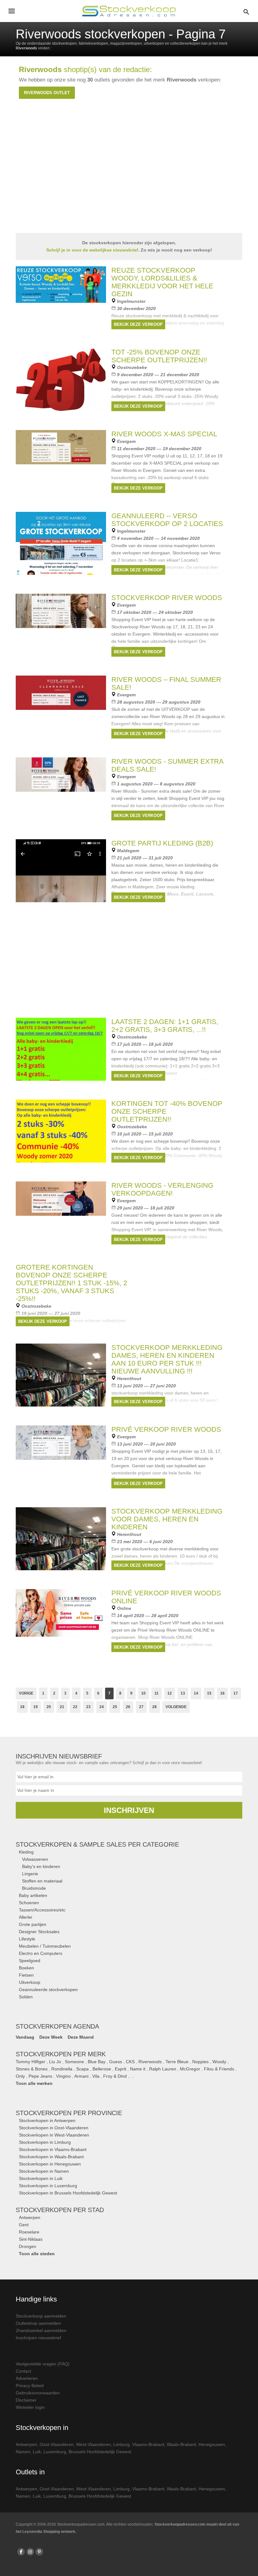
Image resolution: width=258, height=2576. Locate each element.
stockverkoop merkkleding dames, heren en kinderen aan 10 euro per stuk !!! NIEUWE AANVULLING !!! (167, 1359)
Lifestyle (27, 1939)
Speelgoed (30, 1961)
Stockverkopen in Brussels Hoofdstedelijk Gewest (68, 2193)
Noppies (200, 2062)
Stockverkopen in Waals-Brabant (51, 2157)
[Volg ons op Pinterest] (39, 2552)
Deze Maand (81, 2037)
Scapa (82, 2069)
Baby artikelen (33, 1895)
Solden (26, 1997)
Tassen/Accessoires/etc (42, 1910)
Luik (37, 2452)
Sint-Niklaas (31, 2239)
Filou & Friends (219, 2069)
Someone (74, 2062)
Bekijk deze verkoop (138, 324)
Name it (138, 2069)
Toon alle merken (34, 2083)
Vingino (63, 2076)
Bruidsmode (34, 1888)
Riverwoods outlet (47, 93)
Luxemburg (55, 2452)
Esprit (121, 2069)
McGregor (190, 2069)
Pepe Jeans (40, 2076)
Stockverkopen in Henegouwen (50, 2164)
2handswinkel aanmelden (41, 2330)
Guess (116, 2062)
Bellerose (102, 2069)
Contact (23, 2371)
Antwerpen (30, 2217)
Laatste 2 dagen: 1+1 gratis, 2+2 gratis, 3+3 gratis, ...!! (165, 1026)
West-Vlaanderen (93, 2444)
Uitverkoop (30, 1982)
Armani (81, 2076)
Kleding (26, 1852)
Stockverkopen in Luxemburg (48, 2186)
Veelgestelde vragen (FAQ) (43, 2364)
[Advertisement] (129, 965)
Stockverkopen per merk (61, 2054)
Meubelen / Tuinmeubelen (45, 1946)
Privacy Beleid (30, 2386)
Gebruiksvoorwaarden (38, 2393)
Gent (24, 2225)
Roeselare (29, 2232)
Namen (23, 2452)
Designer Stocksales (39, 1932)
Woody (219, 2062)
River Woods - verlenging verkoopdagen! (162, 1189)
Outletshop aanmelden (38, 2323)
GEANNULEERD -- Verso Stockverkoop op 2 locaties (167, 520)
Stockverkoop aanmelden (41, 2316)
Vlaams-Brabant (148, 2444)
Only (20, 2076)
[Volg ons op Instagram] (30, 2552)
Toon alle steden (37, 2254)
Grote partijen (33, 1924)
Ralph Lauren (163, 2069)
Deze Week (51, 2037)
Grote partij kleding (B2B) (162, 843)
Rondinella (62, 2069)
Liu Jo (55, 2062)
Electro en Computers (41, 1953)
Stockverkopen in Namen (44, 2171)
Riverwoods (150, 2062)
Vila (96, 2076)
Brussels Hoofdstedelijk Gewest (100, 2452)
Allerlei (25, 1917)
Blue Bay (97, 2062)
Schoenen (29, 1903)
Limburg (121, 2444)
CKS (130, 2062)
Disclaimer (26, 2400)
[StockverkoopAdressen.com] (129, 11)
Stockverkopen (69, 2113)
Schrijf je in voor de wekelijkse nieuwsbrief (92, 250)
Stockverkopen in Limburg (45, 2142)
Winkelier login (30, 2407)
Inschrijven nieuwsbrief (38, 2338)
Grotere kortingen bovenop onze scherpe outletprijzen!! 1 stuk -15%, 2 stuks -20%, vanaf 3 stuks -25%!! (71, 1283)
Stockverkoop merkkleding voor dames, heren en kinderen (167, 1519)
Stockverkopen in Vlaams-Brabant (53, 2149)
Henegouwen (212, 2444)
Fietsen (26, 1975)
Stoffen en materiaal (42, 1881)
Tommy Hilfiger (31, 2062)
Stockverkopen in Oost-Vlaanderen (54, 2128)
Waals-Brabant (181, 2444)
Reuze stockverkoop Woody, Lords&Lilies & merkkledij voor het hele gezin (162, 282)
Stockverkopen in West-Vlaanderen (54, 2135)
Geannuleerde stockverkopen (48, 1990)
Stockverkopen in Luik (41, 2178)
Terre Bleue (177, 2062)
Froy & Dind (115, 2076)
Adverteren (27, 2378)
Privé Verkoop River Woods (166, 1429)
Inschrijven (129, 1810)
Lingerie (30, 1874)
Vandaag (25, 2037)
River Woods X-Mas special (164, 434)
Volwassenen (35, 1859)
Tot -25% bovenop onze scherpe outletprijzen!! (159, 356)
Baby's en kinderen (41, 1866)
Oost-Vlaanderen (57, 2444)
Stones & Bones (32, 2069)
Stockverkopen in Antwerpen (47, 2120)
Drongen (28, 2246)
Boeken (26, 1968)
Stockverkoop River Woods (167, 598)
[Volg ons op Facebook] (21, 2552)
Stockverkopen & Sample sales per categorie (97, 1844)
